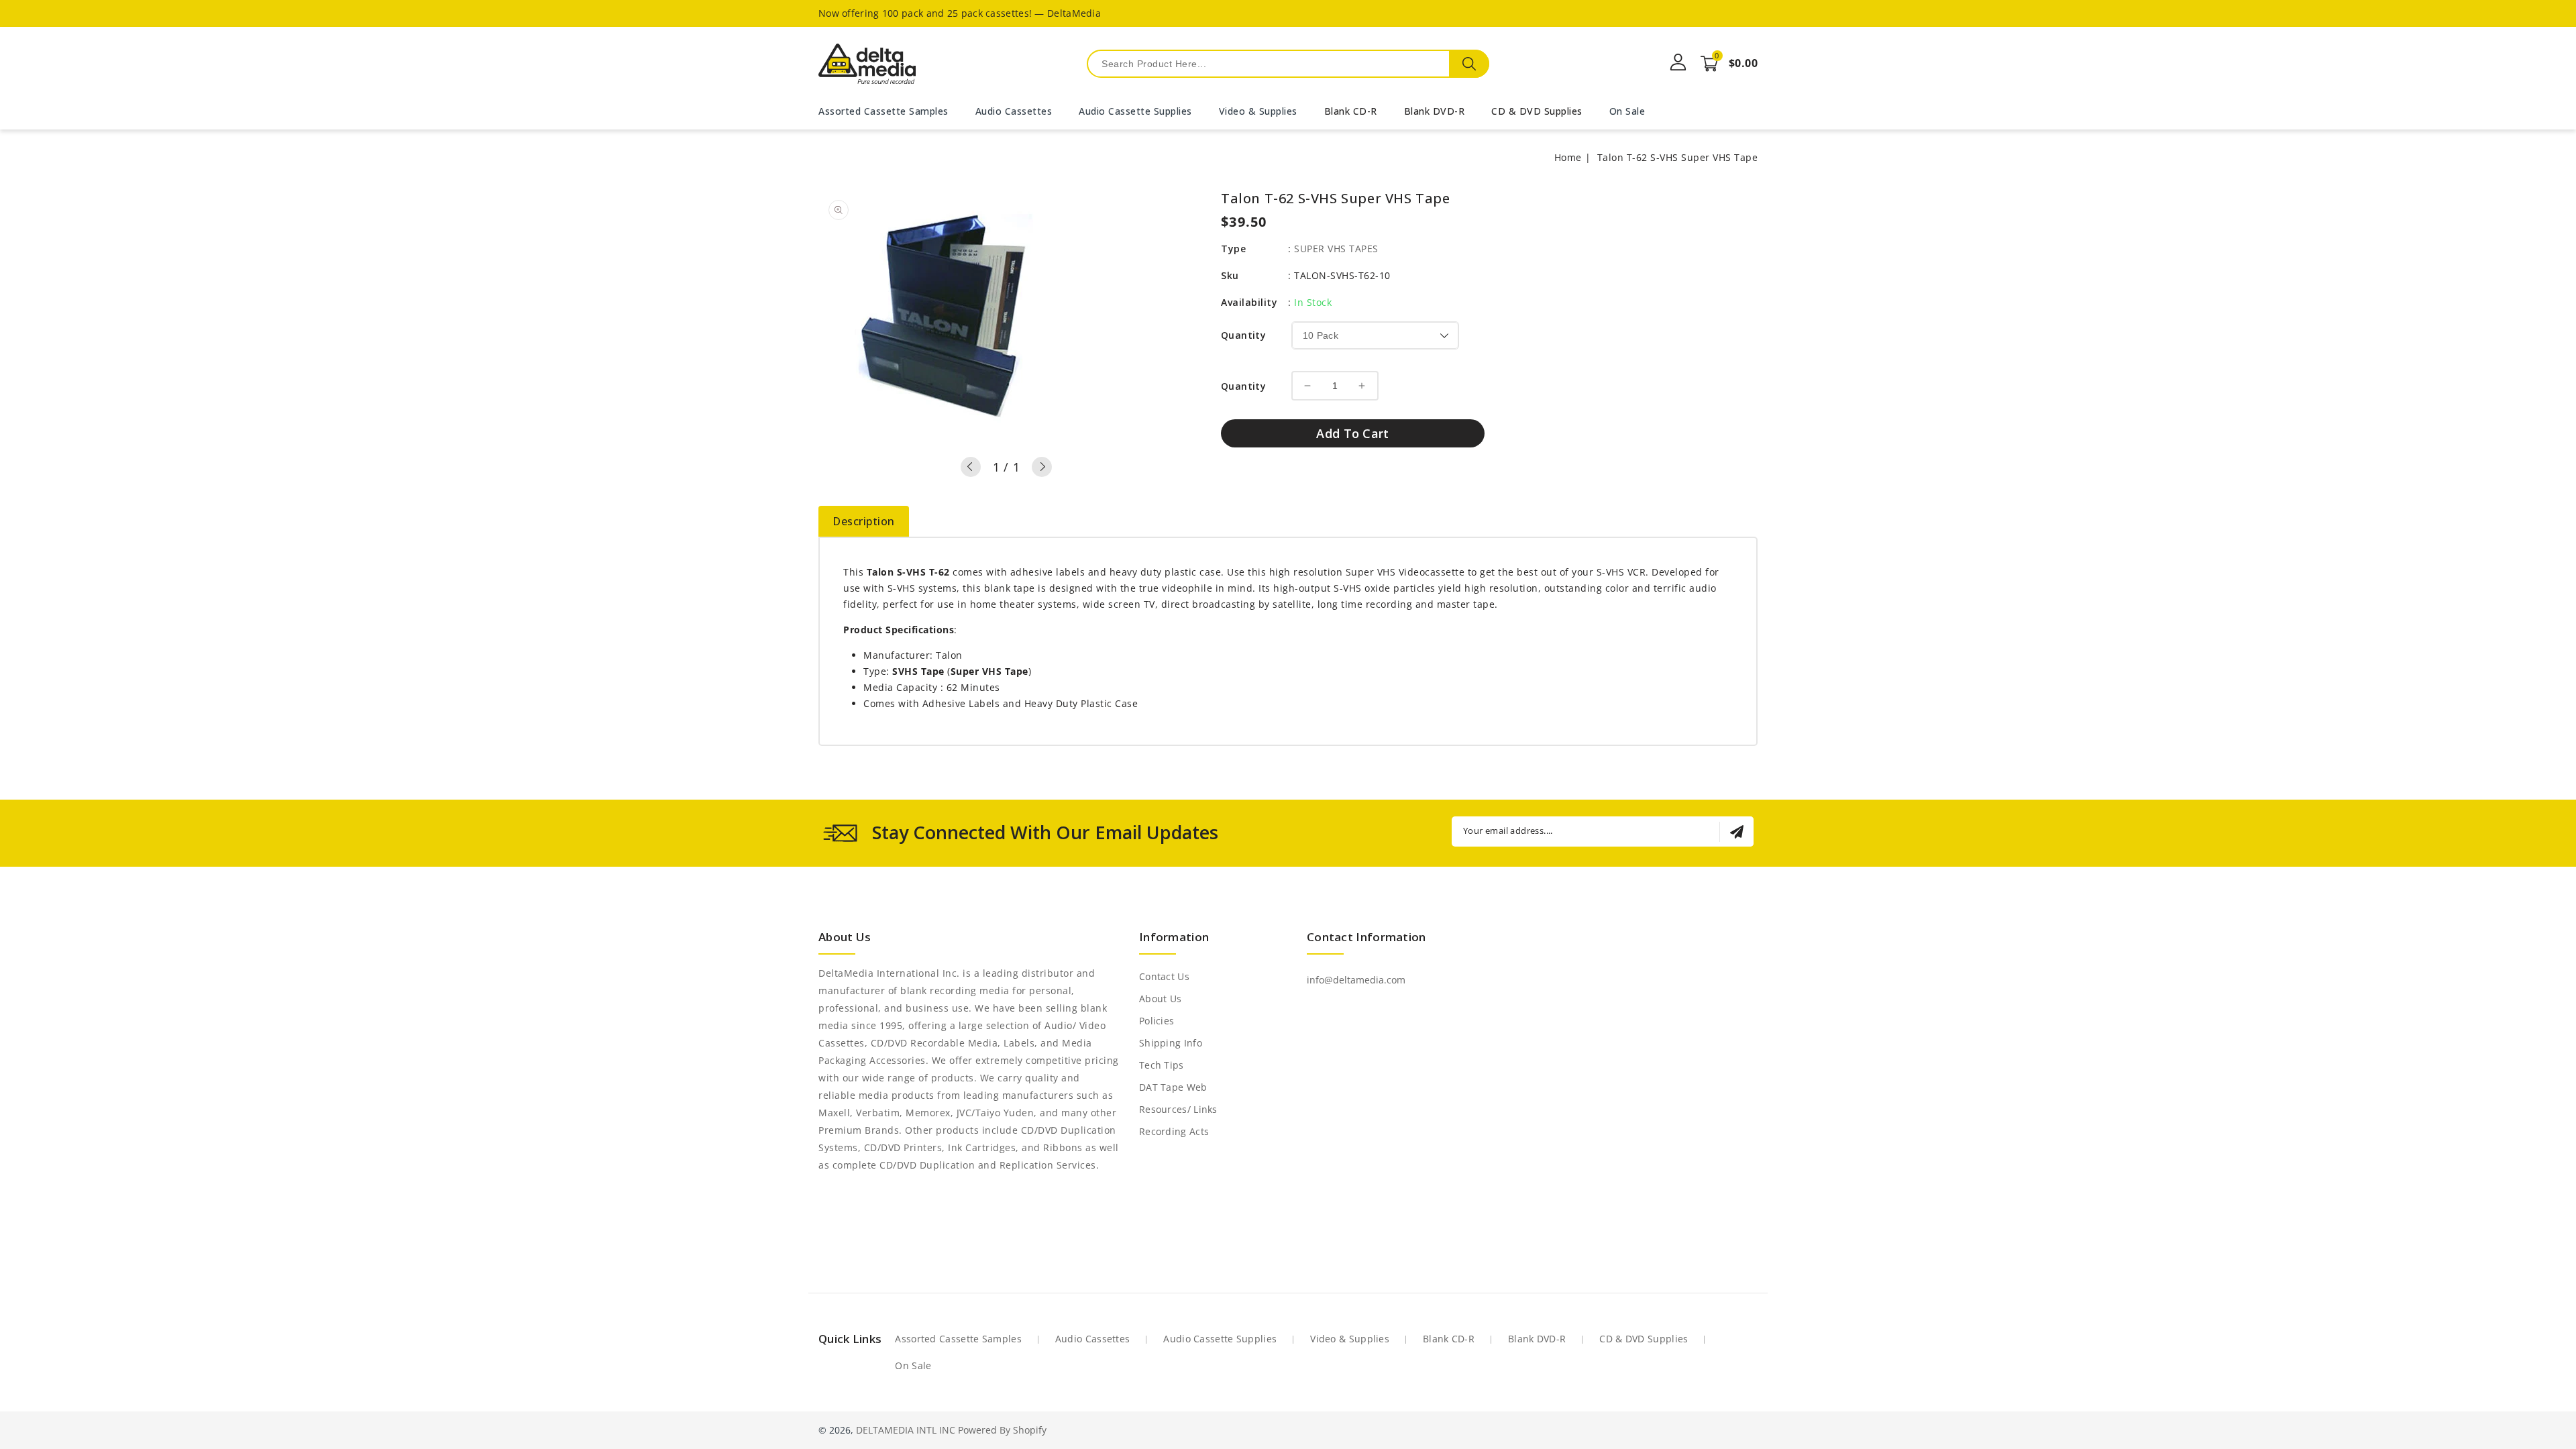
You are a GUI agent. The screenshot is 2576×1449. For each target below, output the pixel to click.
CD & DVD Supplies (1537, 111)
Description (864, 521)
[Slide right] (1042, 467)
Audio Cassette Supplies (1220, 1339)
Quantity (1243, 335)
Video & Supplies (1350, 1339)
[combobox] (1288, 64)
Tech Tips (1162, 1065)
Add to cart (1352, 433)
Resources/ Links (1178, 1109)
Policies (1157, 1021)
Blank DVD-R (1435, 111)
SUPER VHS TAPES (1336, 249)
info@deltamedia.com (1356, 980)
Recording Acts (1174, 1131)
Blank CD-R (1351, 111)
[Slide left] (971, 467)
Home (1568, 157)
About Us (1160, 999)
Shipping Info (1171, 1043)
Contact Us (1164, 976)
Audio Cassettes (1093, 1339)
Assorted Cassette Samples (958, 1339)
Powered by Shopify (1002, 1430)
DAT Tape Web (1173, 1087)
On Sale (913, 1365)
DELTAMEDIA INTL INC (906, 1430)
